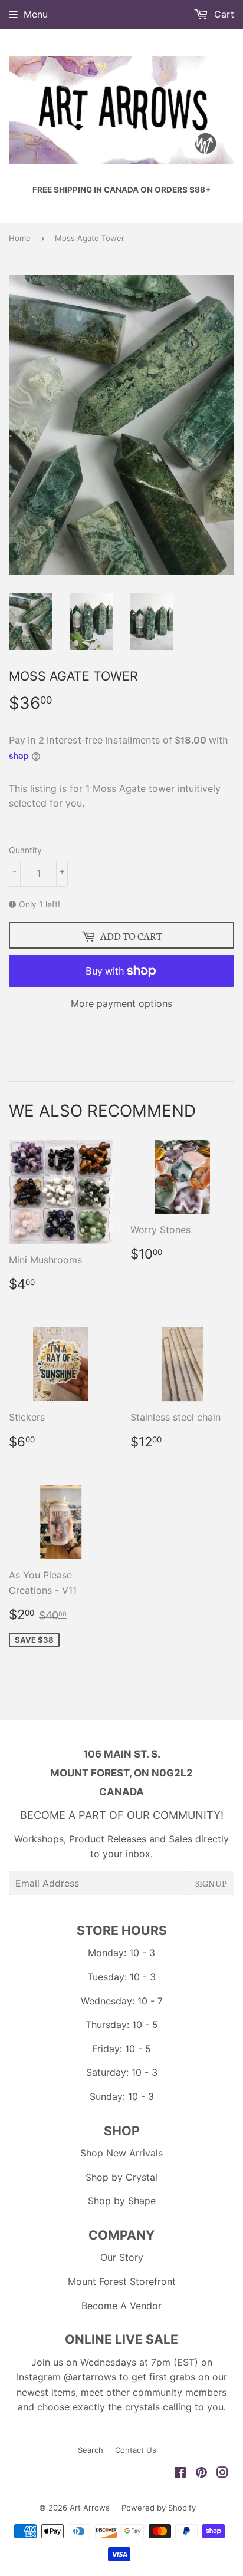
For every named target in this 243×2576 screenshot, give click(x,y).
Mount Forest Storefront (122, 2281)
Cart (223, 14)
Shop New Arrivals (121, 2153)
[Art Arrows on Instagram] (222, 2473)
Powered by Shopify (159, 2508)
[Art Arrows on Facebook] (180, 2473)
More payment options (121, 1003)
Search (91, 2450)
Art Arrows (90, 2508)
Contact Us (136, 2450)
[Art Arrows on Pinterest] (201, 2473)
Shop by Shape (122, 2201)
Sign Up (211, 1883)
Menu (36, 14)
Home (20, 238)
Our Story (122, 2257)
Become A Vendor (121, 2306)
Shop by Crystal (121, 2177)
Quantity (25, 850)
